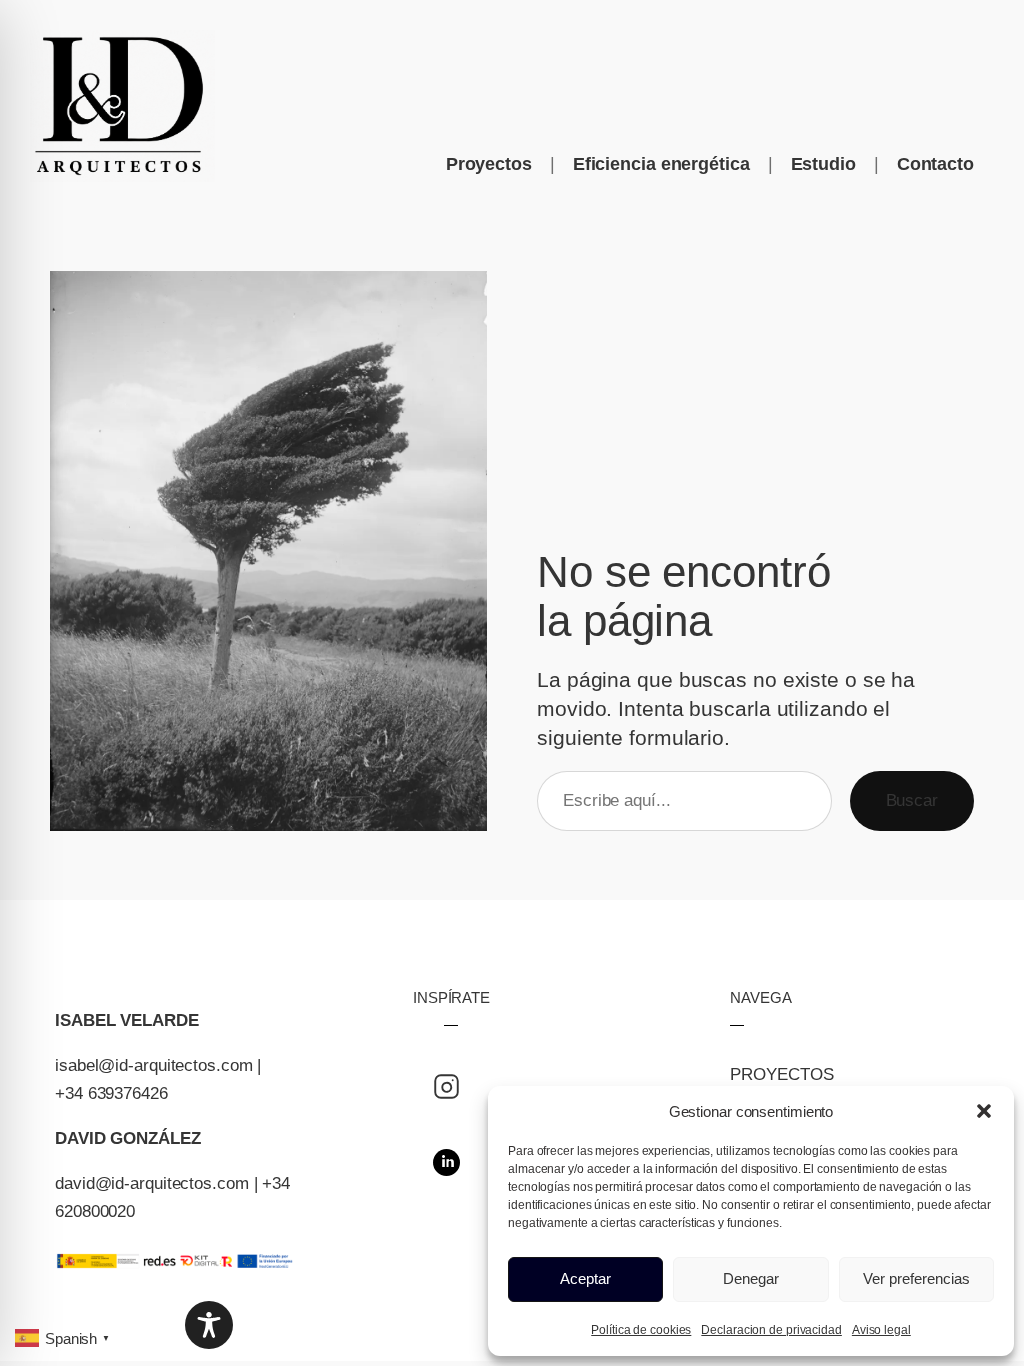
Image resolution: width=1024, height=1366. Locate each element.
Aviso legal (881, 1330)
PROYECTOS (781, 1074)
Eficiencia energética (661, 164)
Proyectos (489, 164)
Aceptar (585, 1278)
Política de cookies (641, 1330)
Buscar (912, 800)
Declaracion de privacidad (771, 1330)
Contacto (935, 164)
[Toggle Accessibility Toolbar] (209, 1325)
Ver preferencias (916, 1278)
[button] (984, 1111)
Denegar (751, 1278)
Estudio (823, 164)
